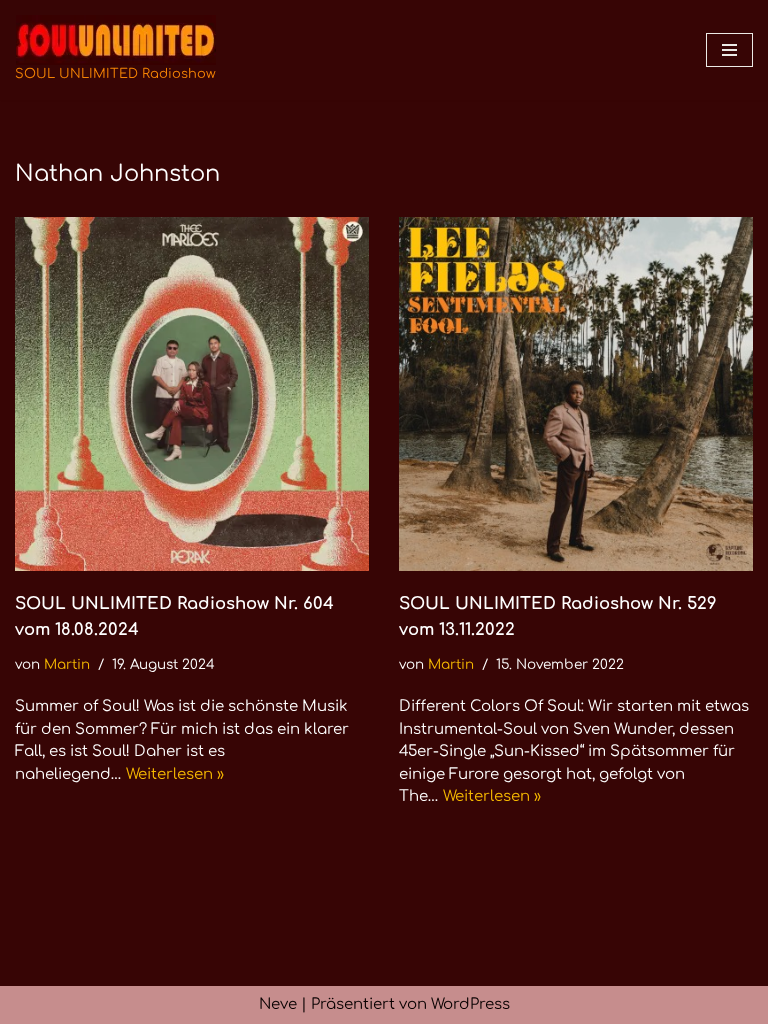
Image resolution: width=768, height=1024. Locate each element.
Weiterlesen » (175, 774)
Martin (67, 664)
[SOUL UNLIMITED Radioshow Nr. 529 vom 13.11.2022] (576, 394)
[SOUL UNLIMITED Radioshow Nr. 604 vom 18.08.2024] (192, 394)
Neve (278, 1004)
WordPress (470, 1004)
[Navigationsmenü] (729, 50)
